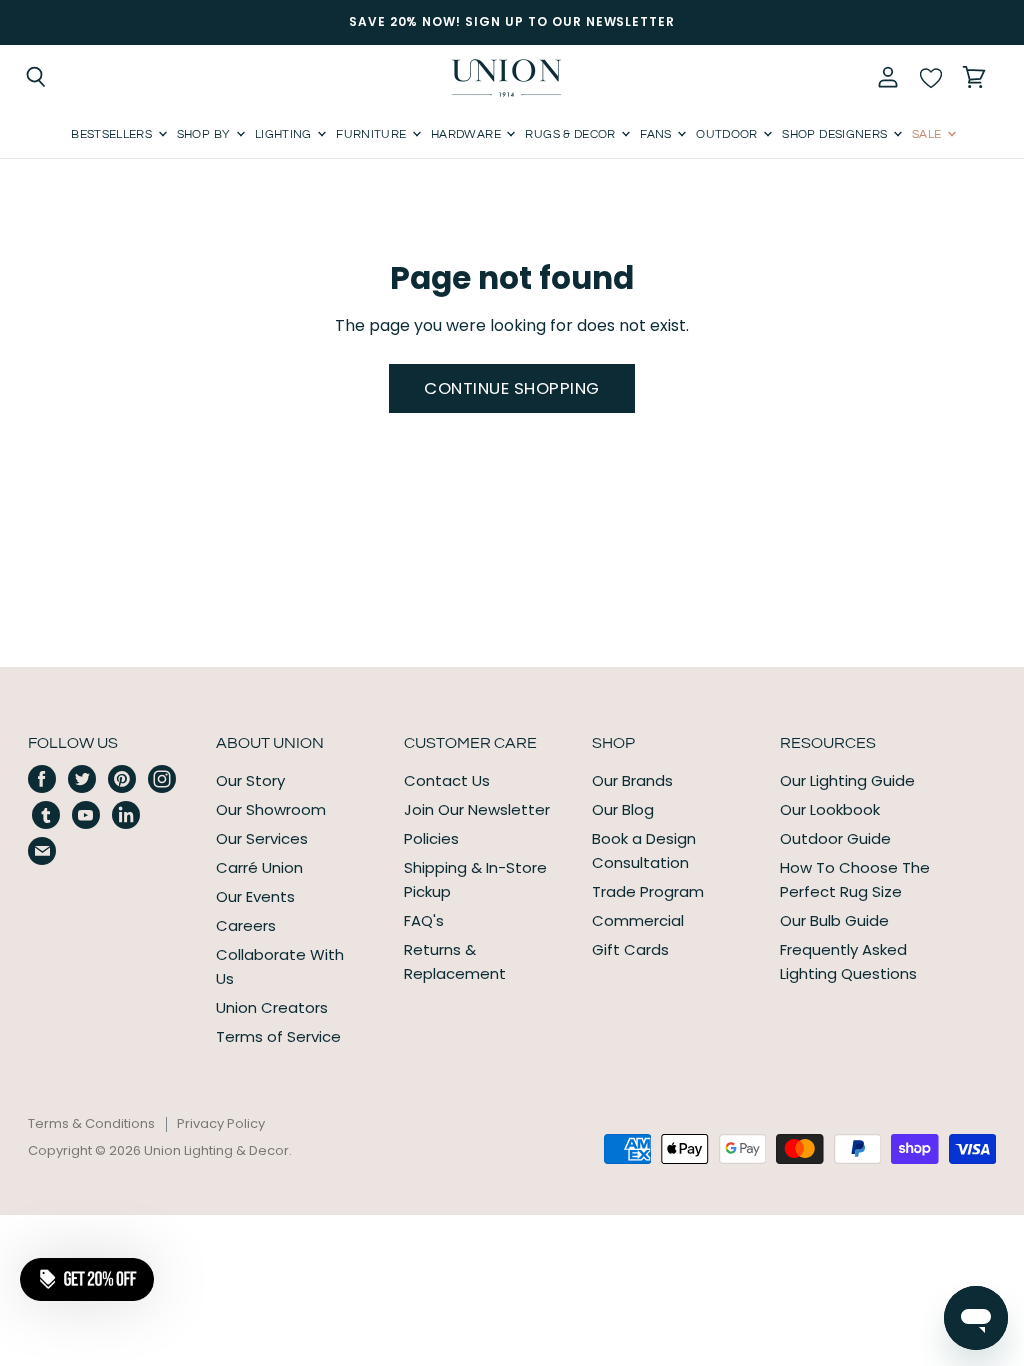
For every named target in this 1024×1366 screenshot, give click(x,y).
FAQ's (424, 920)
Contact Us (447, 780)
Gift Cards (630, 949)
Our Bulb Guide (834, 920)
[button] (87, 1279)
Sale (928, 134)
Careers (246, 925)
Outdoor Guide (835, 838)
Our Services (262, 838)
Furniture (373, 134)
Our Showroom (271, 809)
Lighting (285, 134)
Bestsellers (113, 134)
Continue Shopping (512, 388)
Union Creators (272, 1007)
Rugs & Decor (572, 134)
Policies (431, 838)
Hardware (467, 134)
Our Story (250, 780)
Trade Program (648, 891)
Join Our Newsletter (477, 809)
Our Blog (623, 809)
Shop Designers (836, 134)
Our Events (255, 896)
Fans (657, 134)
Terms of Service (278, 1036)
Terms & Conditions (91, 1123)
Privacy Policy (221, 1123)
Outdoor (728, 134)
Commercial (638, 920)
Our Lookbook (830, 809)
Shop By (205, 134)
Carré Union (259, 867)
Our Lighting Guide (847, 780)
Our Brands (632, 780)
